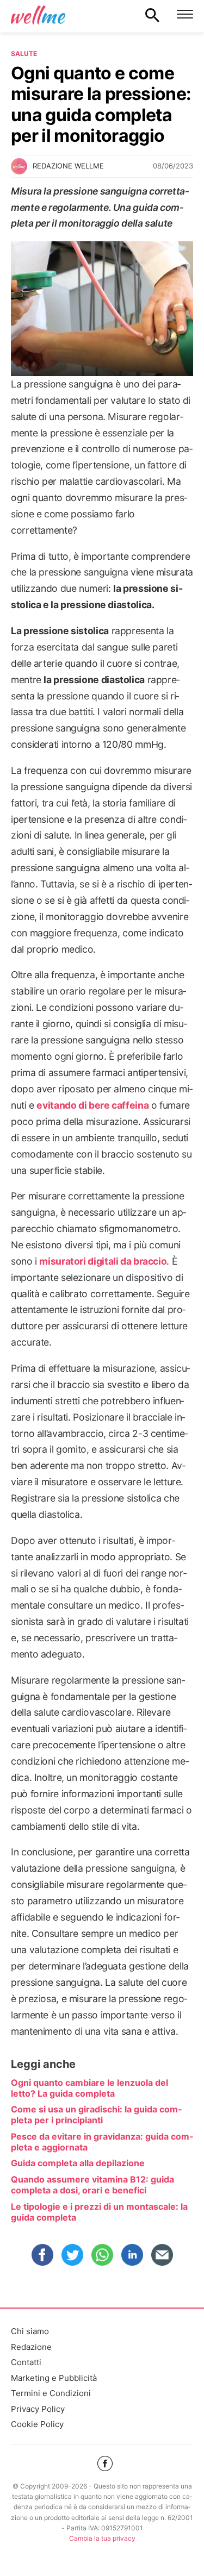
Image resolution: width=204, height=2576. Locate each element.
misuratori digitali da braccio (103, 1261)
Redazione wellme (68, 166)
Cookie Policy (37, 2424)
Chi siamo (30, 2331)
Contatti (26, 2362)
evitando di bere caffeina (92, 1105)
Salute (24, 54)
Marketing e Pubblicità (54, 2378)
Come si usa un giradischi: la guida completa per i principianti (96, 2115)
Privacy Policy (38, 2409)
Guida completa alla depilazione (78, 2163)
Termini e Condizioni (51, 2393)
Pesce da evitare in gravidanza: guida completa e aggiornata (102, 2142)
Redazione (31, 2347)
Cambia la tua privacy (102, 2538)
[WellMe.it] (38, 15)
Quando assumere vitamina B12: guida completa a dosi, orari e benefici (92, 2185)
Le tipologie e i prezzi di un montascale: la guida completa (99, 2212)
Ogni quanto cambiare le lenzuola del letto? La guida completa (89, 2088)
